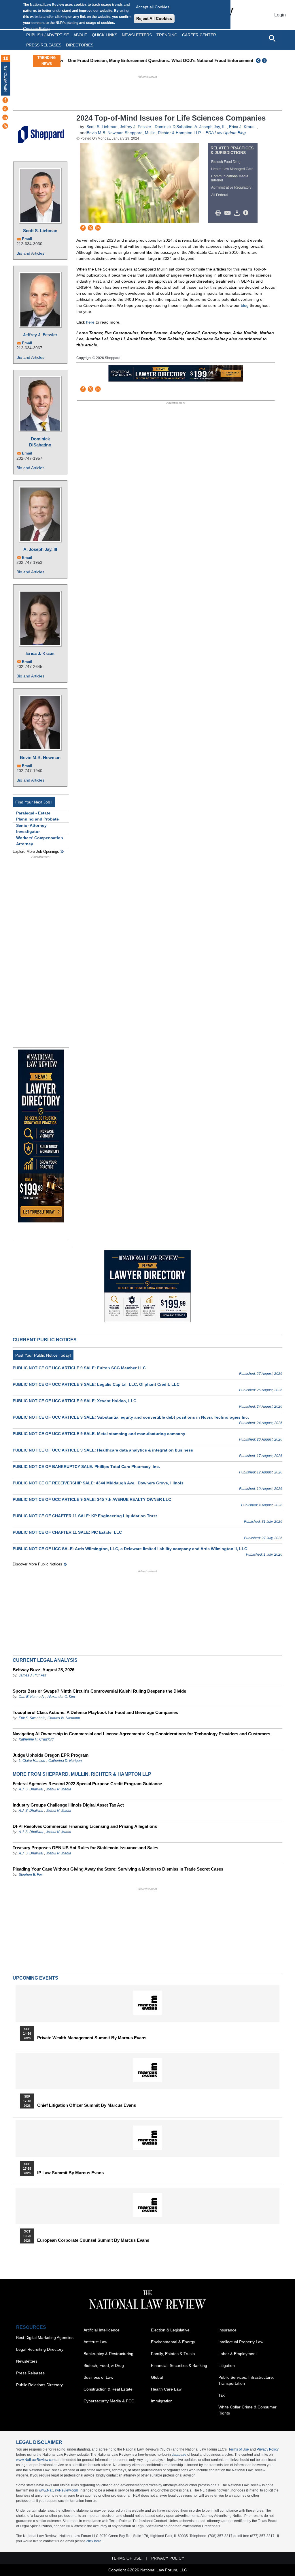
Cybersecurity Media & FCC (109, 2401)
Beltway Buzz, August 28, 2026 (44, 1670)
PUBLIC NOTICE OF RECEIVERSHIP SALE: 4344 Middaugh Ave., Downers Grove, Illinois (98, 1483)
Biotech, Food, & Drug (104, 2365)
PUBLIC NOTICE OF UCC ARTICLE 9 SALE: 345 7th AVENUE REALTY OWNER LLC (92, 1499)
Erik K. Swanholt (32, 1718)
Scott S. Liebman (40, 231)
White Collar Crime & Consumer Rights (247, 2410)
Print (220, 213)
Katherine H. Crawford (36, 1739)
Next (265, 61)
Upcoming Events (35, 1978)
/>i (247, 213)
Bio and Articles (30, 253)
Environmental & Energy (173, 2342)
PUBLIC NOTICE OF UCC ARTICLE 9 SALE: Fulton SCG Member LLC (79, 1368)
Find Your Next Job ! (34, 802)
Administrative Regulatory (231, 187)
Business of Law (98, 2377)
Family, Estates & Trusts (173, 2354)
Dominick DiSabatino (40, 442)
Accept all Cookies (153, 7)
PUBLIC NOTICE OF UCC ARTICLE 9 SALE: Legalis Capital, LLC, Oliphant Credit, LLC (96, 1384)
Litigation (227, 2365)
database (179, 2455)
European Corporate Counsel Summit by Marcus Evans (93, 2240)
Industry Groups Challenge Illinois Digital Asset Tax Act (68, 1805)
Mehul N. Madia (59, 1789)
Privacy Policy (268, 2449)
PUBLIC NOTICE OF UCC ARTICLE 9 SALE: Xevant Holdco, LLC (74, 1401)
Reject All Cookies (154, 18)
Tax (222, 2395)
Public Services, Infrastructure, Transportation (246, 2380)
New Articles (6, 79)
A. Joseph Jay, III (40, 549)
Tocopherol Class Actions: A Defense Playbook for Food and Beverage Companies (95, 1712)
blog (245, 305)
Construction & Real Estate (108, 2389)
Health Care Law (166, 2389)
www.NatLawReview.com (36, 2460)
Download (238, 213)
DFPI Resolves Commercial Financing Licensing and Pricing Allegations (85, 1826)
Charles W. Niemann (64, 1718)
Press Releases (30, 2373)
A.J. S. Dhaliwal (31, 1789)
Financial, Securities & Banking (179, 2365)
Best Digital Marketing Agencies (45, 2337)
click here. (94, 2541)
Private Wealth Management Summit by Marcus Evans (92, 2038)
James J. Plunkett (32, 1675)
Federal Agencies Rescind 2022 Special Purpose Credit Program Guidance (87, 1784)
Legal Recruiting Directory (40, 2349)
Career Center (199, 35)
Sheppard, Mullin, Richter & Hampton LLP (163, 133)
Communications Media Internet (230, 178)
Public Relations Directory (39, 2385)
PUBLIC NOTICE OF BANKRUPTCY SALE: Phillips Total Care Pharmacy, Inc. (86, 1467)
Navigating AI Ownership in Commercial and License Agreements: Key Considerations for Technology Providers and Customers (141, 1734)
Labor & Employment (238, 2354)
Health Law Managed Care (232, 169)
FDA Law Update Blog (226, 133)
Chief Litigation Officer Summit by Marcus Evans (87, 2105)
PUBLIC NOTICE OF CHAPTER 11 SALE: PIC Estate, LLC (67, 1532)
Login (280, 15)
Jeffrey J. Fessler (40, 335)
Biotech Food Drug (226, 162)
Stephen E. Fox (31, 1875)
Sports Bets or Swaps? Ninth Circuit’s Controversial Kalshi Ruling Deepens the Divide (99, 1691)
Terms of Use (239, 2449)
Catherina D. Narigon (65, 1761)
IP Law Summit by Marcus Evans (70, 2173)
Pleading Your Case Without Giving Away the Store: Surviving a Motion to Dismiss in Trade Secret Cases (118, 1869)
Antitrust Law (95, 2342)
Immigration (162, 2401)
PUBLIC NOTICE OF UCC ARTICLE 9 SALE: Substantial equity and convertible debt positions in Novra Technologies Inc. (131, 1417)
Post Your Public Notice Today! (43, 1355)
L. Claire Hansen (32, 1761)
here (90, 322)
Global (157, 2377)
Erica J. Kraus (40, 653)
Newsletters (137, 35)
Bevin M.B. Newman (40, 757)
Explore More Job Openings (36, 852)
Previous (258, 61)
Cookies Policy (36, 29)
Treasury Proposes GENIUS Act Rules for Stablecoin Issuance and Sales (85, 1848)
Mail (229, 213)
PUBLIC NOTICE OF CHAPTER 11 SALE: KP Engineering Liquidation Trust (85, 1516)
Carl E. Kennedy (32, 1697)
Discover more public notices (37, 1564)
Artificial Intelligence (102, 2330)
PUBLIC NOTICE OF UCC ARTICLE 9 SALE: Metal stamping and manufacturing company (99, 1434)
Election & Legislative (170, 2330)
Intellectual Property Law (241, 2342)
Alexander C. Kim (61, 1697)
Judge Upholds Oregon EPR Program (51, 1755)
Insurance (227, 2330)
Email (27, 239)
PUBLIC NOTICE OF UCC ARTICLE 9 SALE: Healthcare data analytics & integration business (103, 1450)
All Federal (220, 195)
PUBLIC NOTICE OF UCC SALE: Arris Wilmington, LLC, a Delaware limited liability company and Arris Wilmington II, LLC (130, 1549)
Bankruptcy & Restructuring (108, 2354)
